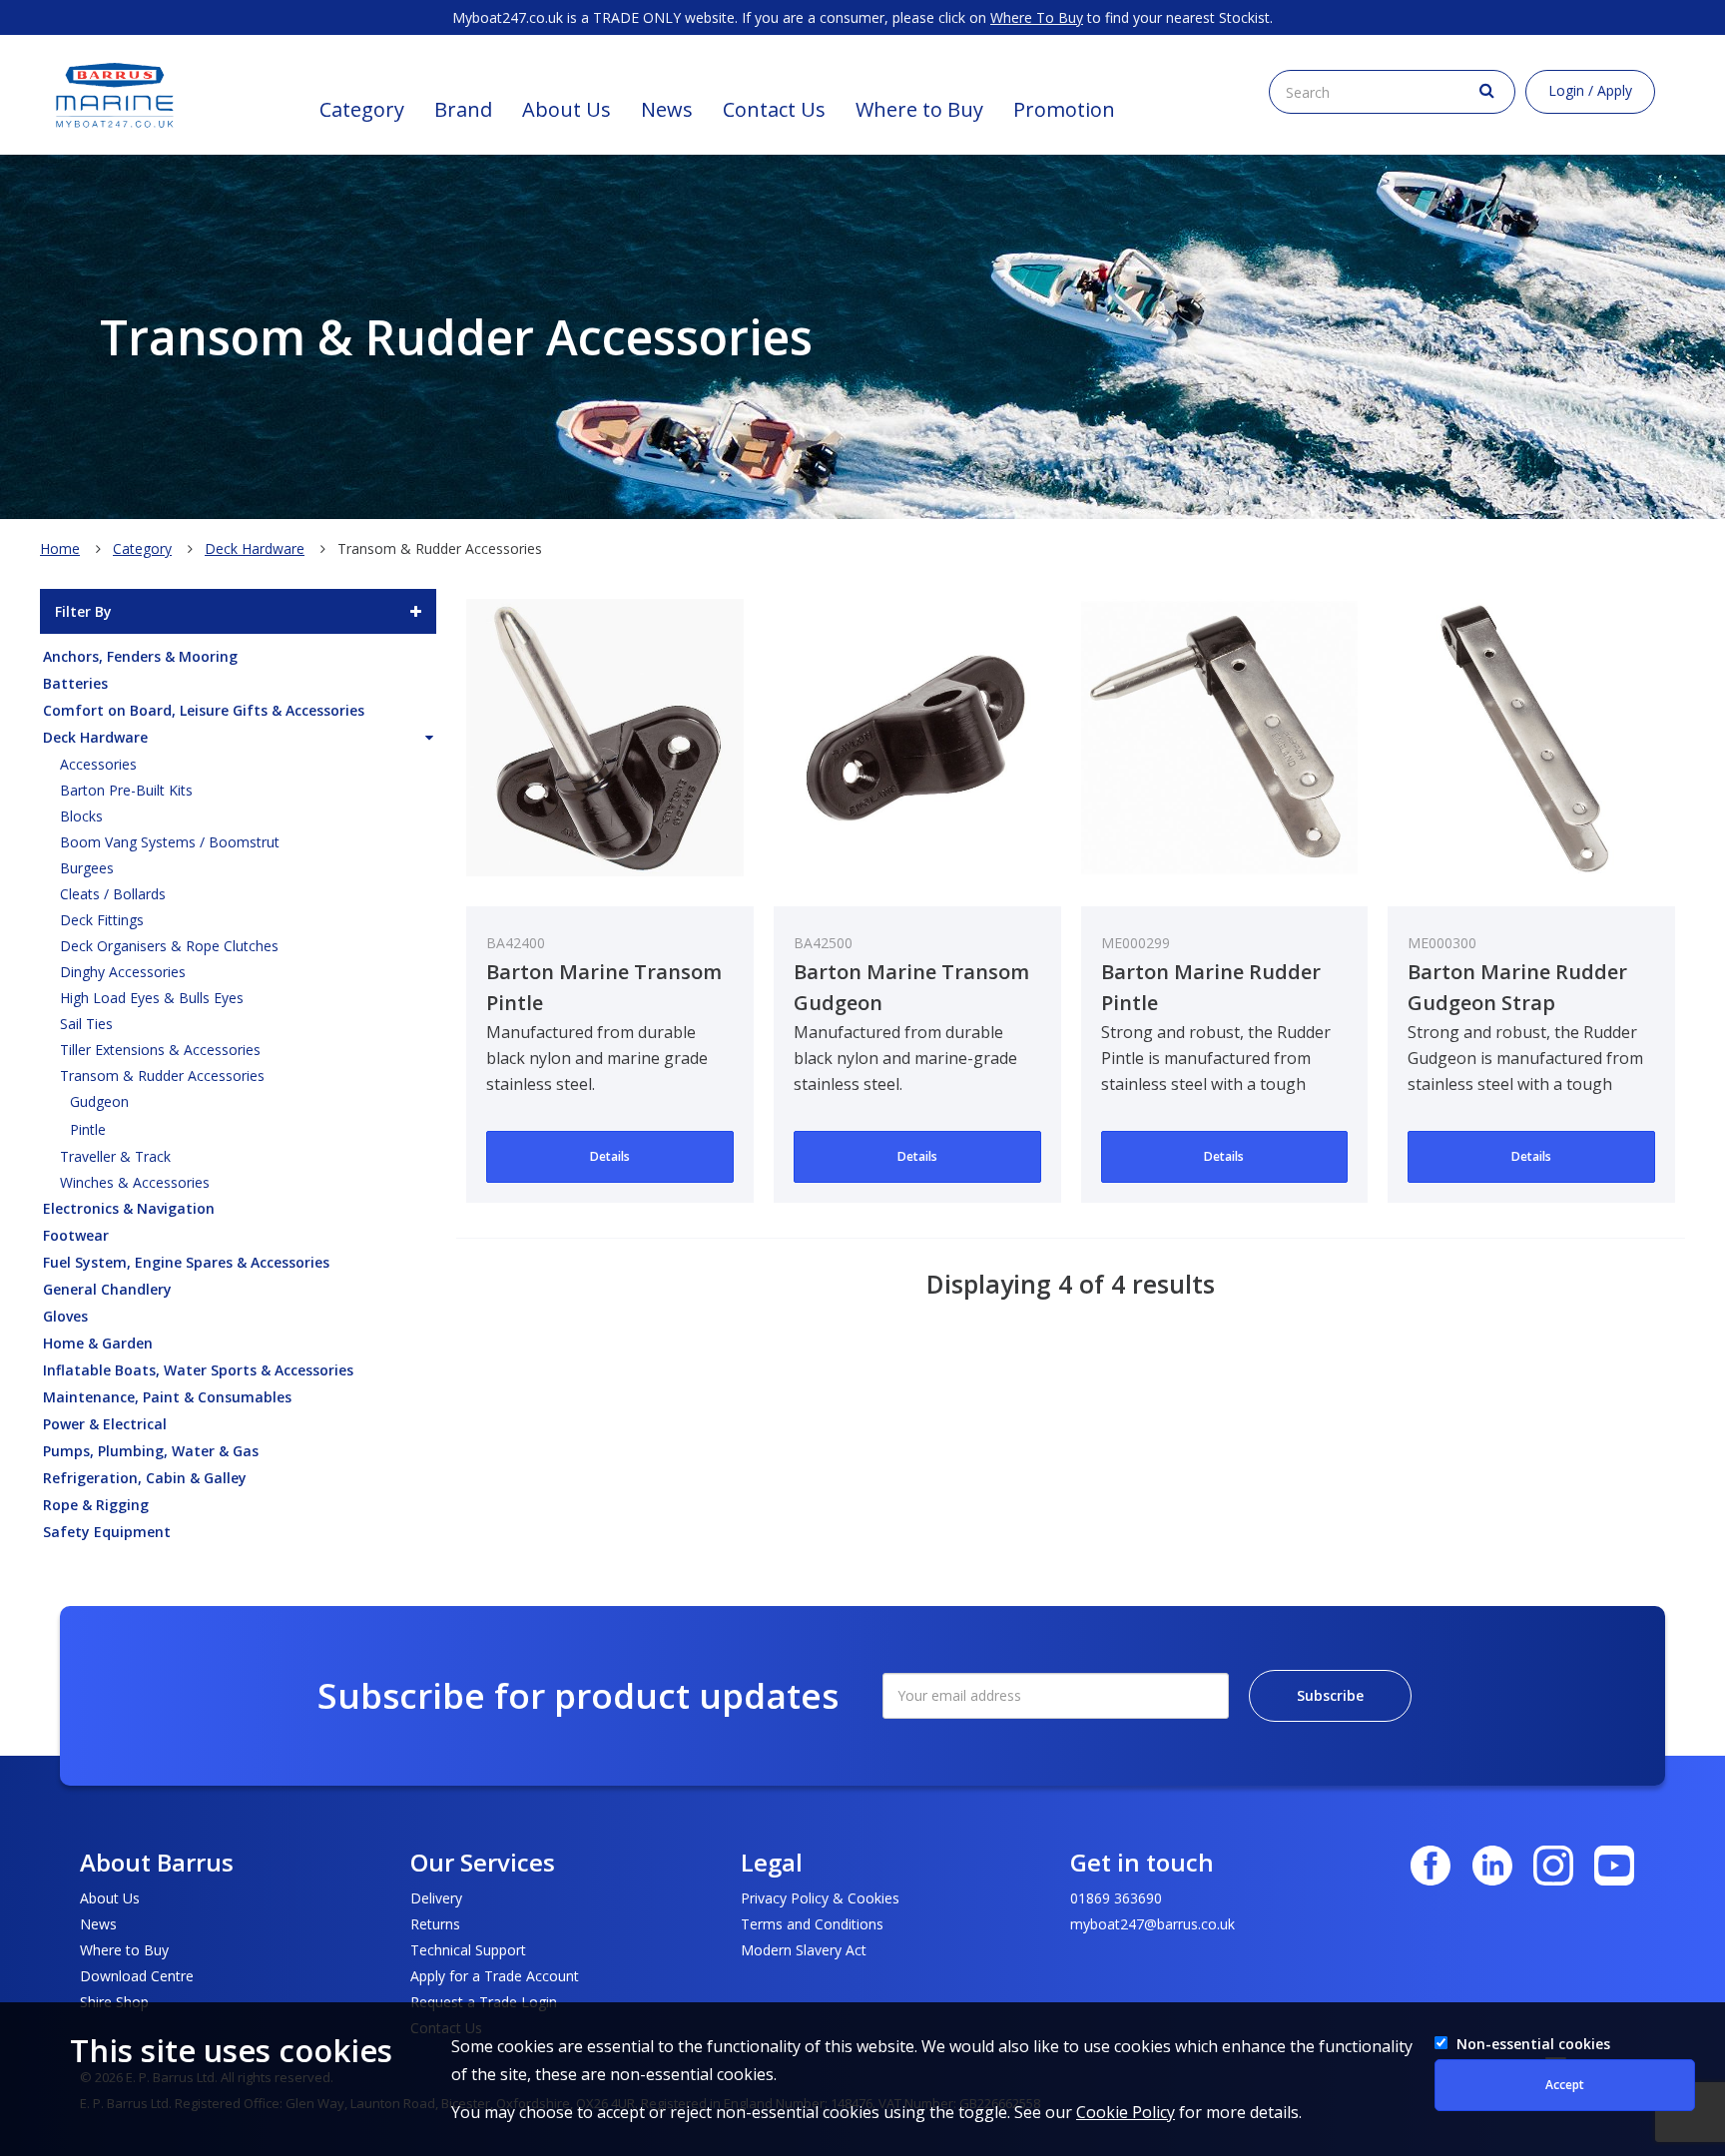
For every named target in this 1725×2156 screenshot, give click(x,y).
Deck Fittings (102, 920)
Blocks (81, 816)
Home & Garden (98, 1343)
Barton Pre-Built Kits (126, 790)
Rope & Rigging (96, 1505)
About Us (567, 109)
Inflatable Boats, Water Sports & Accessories (198, 1370)
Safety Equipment (107, 1532)
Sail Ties (86, 1024)
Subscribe (1330, 1695)
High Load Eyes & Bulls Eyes (152, 998)
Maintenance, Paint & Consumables (167, 1397)
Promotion (1064, 109)
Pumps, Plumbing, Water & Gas (151, 1451)
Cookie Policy (1126, 2112)
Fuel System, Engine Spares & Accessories (186, 1262)
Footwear (76, 1235)
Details (610, 1156)
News (667, 109)
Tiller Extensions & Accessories (160, 1050)
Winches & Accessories (135, 1182)
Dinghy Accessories (123, 972)
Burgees (87, 868)
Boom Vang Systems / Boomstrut (170, 842)
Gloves (65, 1316)
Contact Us (774, 109)
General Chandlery (107, 1289)
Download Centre (137, 1976)
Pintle (88, 1129)
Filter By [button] (83, 611)
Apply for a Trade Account (495, 1976)
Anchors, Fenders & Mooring (140, 656)
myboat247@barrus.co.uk (1152, 1924)
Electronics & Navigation (129, 1208)
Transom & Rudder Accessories (162, 1076)
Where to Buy (919, 109)
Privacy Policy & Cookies (820, 1898)
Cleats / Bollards (113, 894)
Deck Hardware (255, 548)
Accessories (98, 764)
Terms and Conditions (812, 1924)
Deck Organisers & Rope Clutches (169, 946)
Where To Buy (1037, 17)
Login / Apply (1590, 90)
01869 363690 (1116, 1898)
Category (362, 109)
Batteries (75, 683)
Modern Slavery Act (804, 1950)
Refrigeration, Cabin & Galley (145, 1478)
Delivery (436, 1898)
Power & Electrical (105, 1424)
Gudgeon (99, 1101)
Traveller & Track (115, 1156)
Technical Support (468, 1950)
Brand (463, 109)
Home (60, 548)
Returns (435, 1924)
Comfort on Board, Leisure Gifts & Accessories (204, 710)
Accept (1565, 2085)
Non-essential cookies (1533, 2044)
